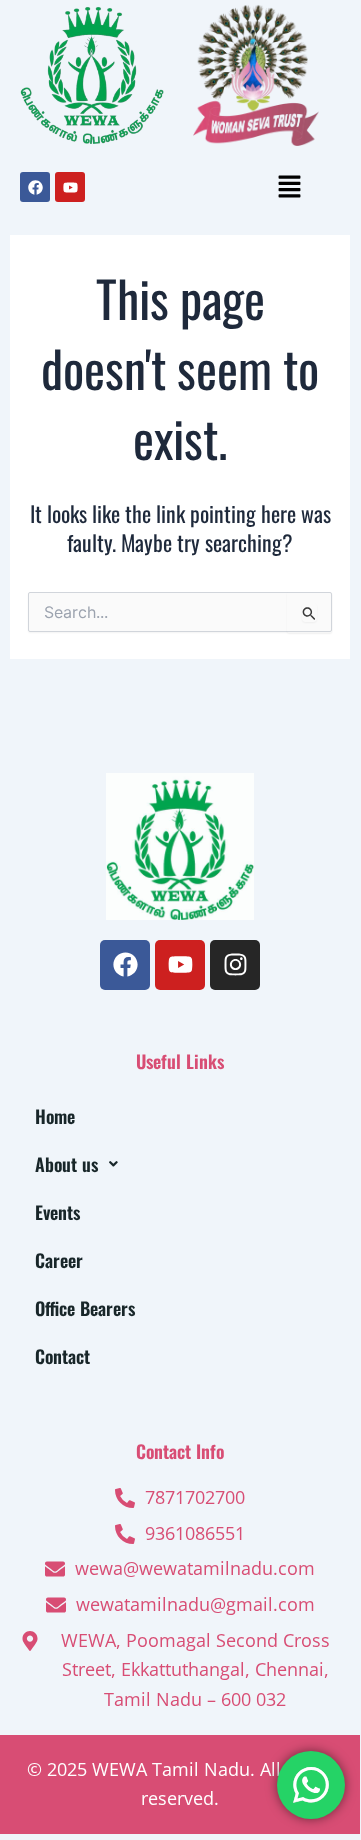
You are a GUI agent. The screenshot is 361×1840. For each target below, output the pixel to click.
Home (55, 1116)
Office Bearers (85, 1308)
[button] (289, 187)
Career (59, 1260)
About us (66, 1164)
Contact (62, 1356)
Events (57, 1212)
